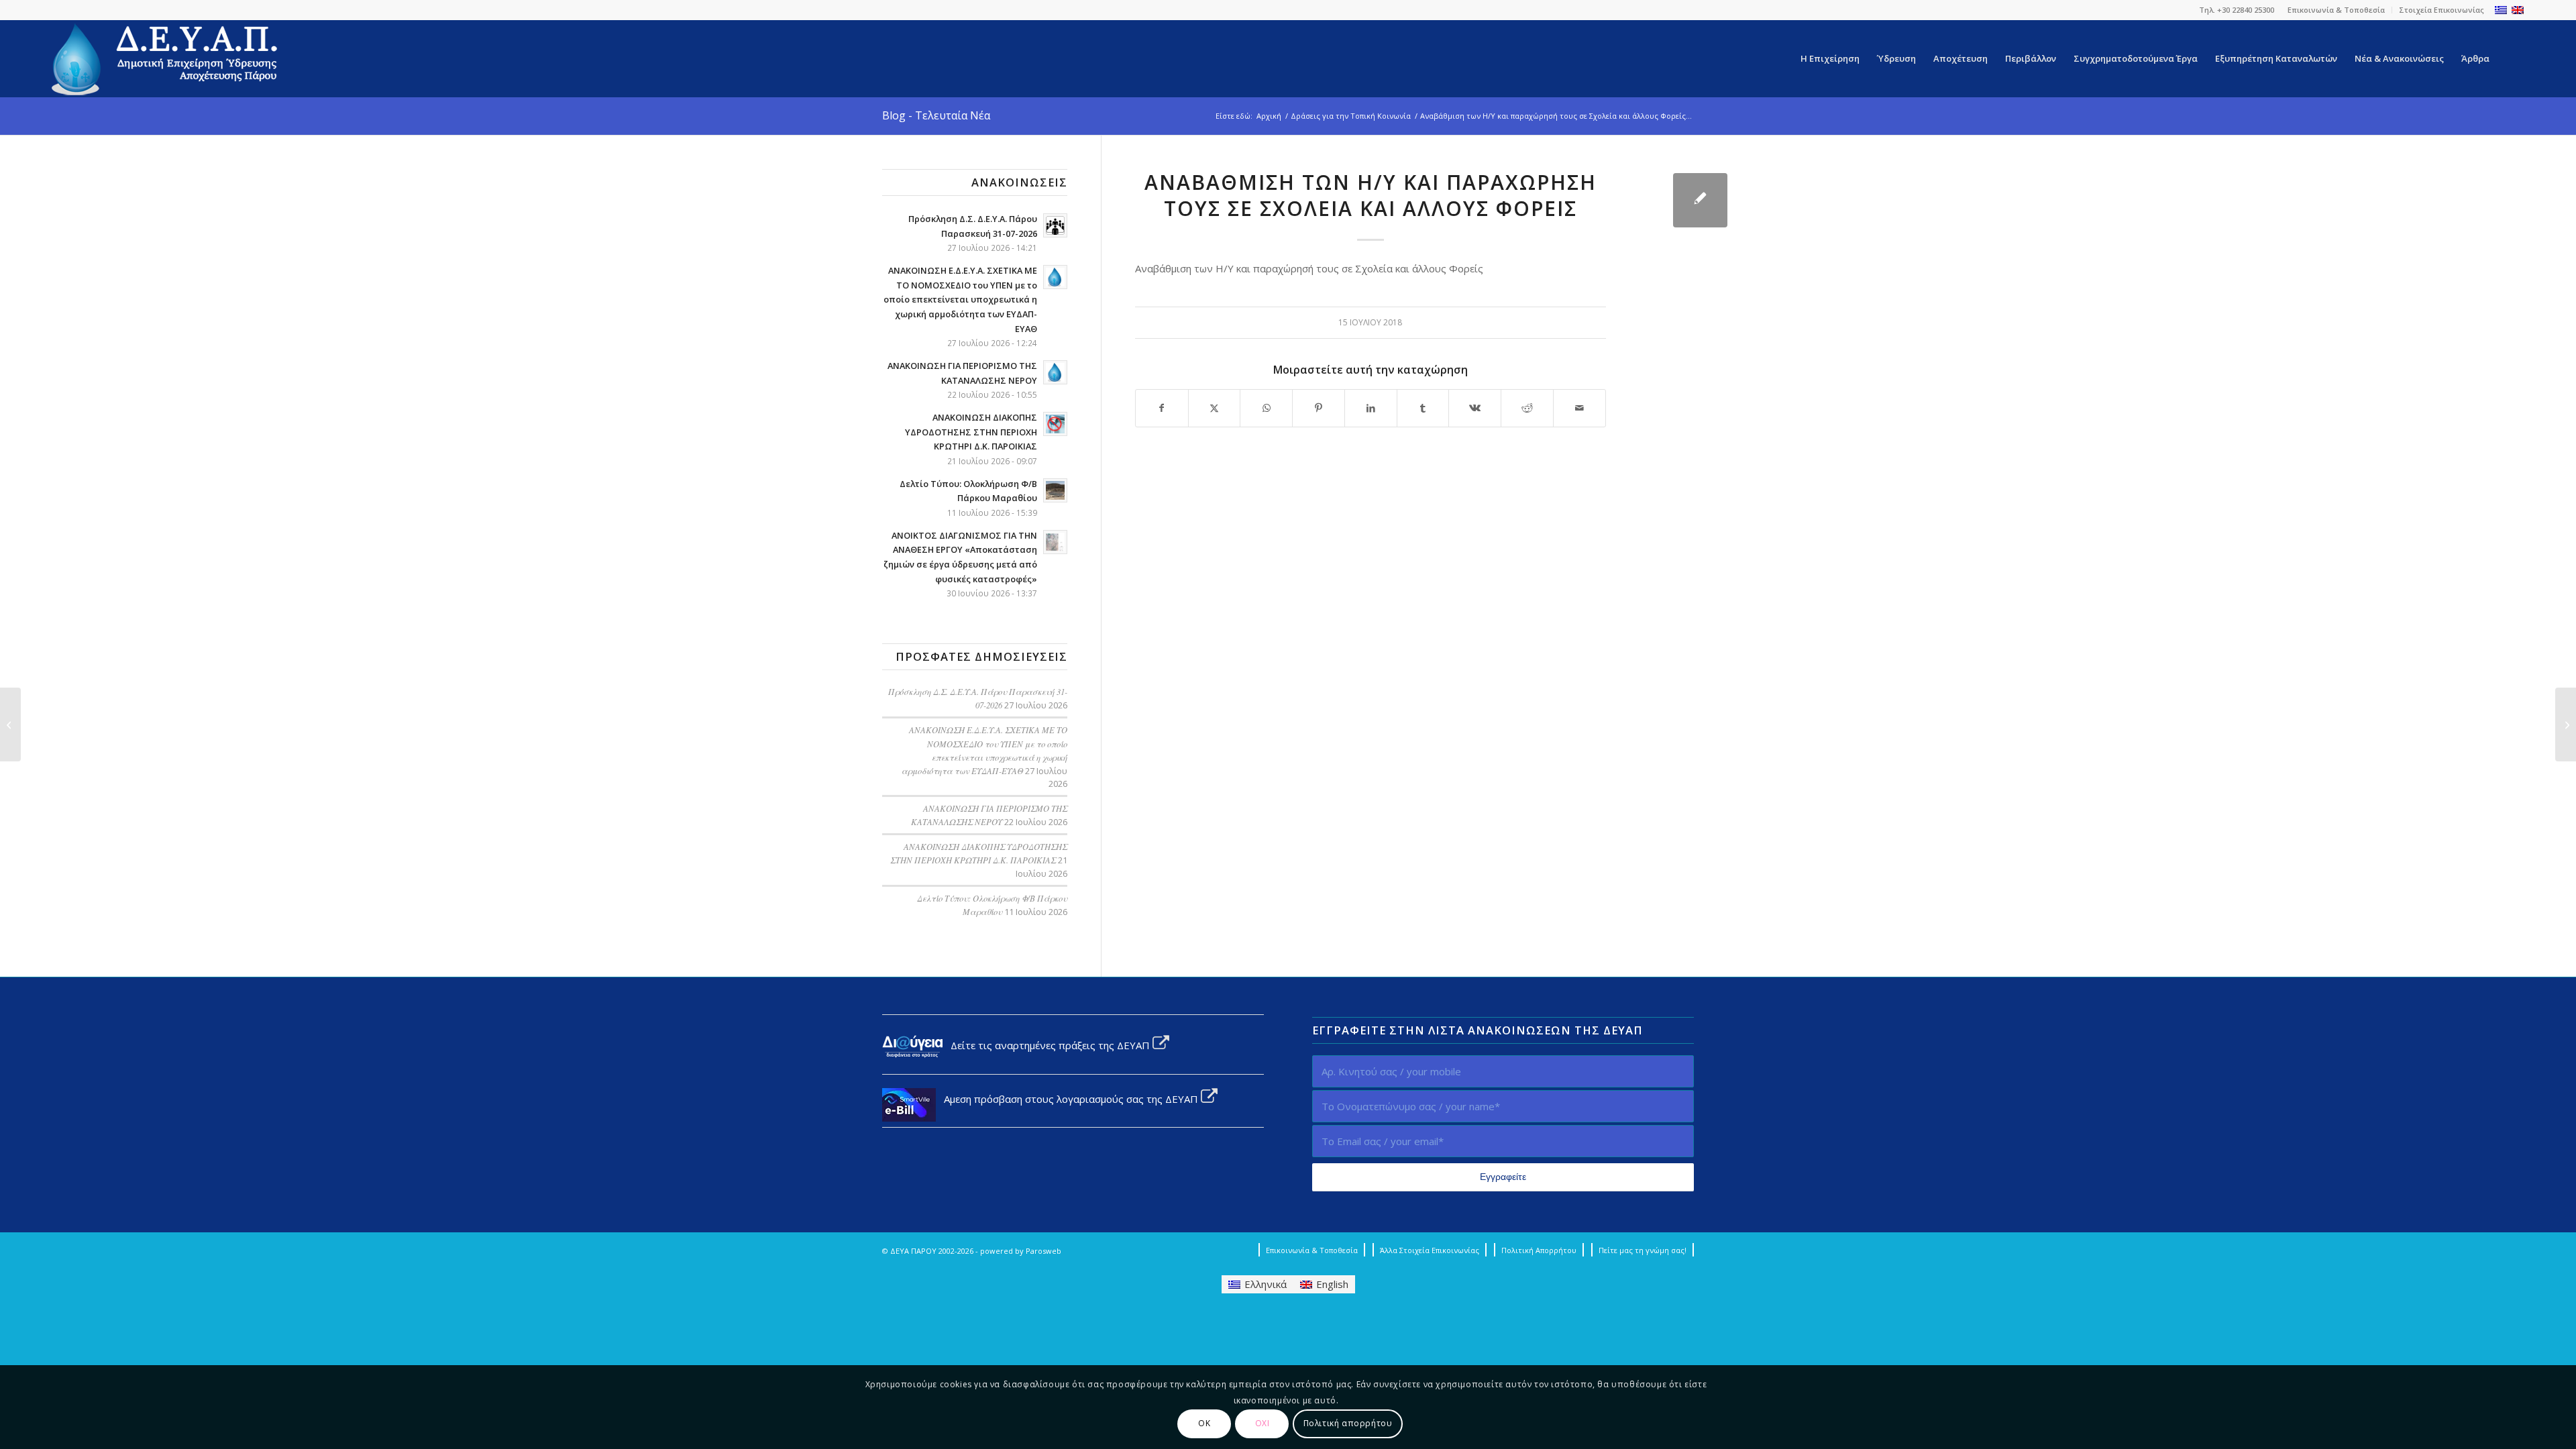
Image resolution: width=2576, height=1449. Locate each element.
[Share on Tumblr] (1423, 408)
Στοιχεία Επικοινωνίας (2441, 10)
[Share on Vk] (1475, 408)
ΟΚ (1204, 1423)
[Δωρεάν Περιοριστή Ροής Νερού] (10, 724)
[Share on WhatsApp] (1266, 408)
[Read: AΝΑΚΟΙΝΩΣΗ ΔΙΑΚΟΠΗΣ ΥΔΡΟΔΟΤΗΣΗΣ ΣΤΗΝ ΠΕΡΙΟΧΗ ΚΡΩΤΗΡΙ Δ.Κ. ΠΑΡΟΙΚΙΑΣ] (1055, 424)
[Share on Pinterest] (1319, 408)
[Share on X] (1215, 408)
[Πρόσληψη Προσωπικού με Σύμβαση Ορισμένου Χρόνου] (2566, 724)
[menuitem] (2337, 10)
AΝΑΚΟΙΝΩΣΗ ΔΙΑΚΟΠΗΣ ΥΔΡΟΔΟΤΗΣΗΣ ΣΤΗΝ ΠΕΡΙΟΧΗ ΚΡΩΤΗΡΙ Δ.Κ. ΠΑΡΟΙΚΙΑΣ (971, 432)
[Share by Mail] (1579, 408)
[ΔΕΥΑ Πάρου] (166, 59)
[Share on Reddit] (1527, 408)
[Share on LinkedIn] (1371, 408)
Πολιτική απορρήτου (1348, 1423)
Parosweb (1043, 1251)
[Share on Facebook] (1162, 408)
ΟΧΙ (1263, 1423)
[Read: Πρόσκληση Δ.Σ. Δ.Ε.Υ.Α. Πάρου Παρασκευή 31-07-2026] (1055, 225)
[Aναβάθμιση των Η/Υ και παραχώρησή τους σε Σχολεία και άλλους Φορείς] (1700, 200)
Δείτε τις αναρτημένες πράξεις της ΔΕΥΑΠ (1048, 1045)
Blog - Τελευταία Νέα (936, 115)
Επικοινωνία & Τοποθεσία (2336, 10)
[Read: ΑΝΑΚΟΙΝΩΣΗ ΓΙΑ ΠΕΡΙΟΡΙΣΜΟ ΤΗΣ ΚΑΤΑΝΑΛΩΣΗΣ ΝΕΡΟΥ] (1055, 372)
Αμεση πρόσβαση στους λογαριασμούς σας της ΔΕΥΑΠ (1068, 1099)
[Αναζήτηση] (2511, 59)
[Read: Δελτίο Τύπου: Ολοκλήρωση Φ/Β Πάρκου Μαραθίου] (1055, 490)
